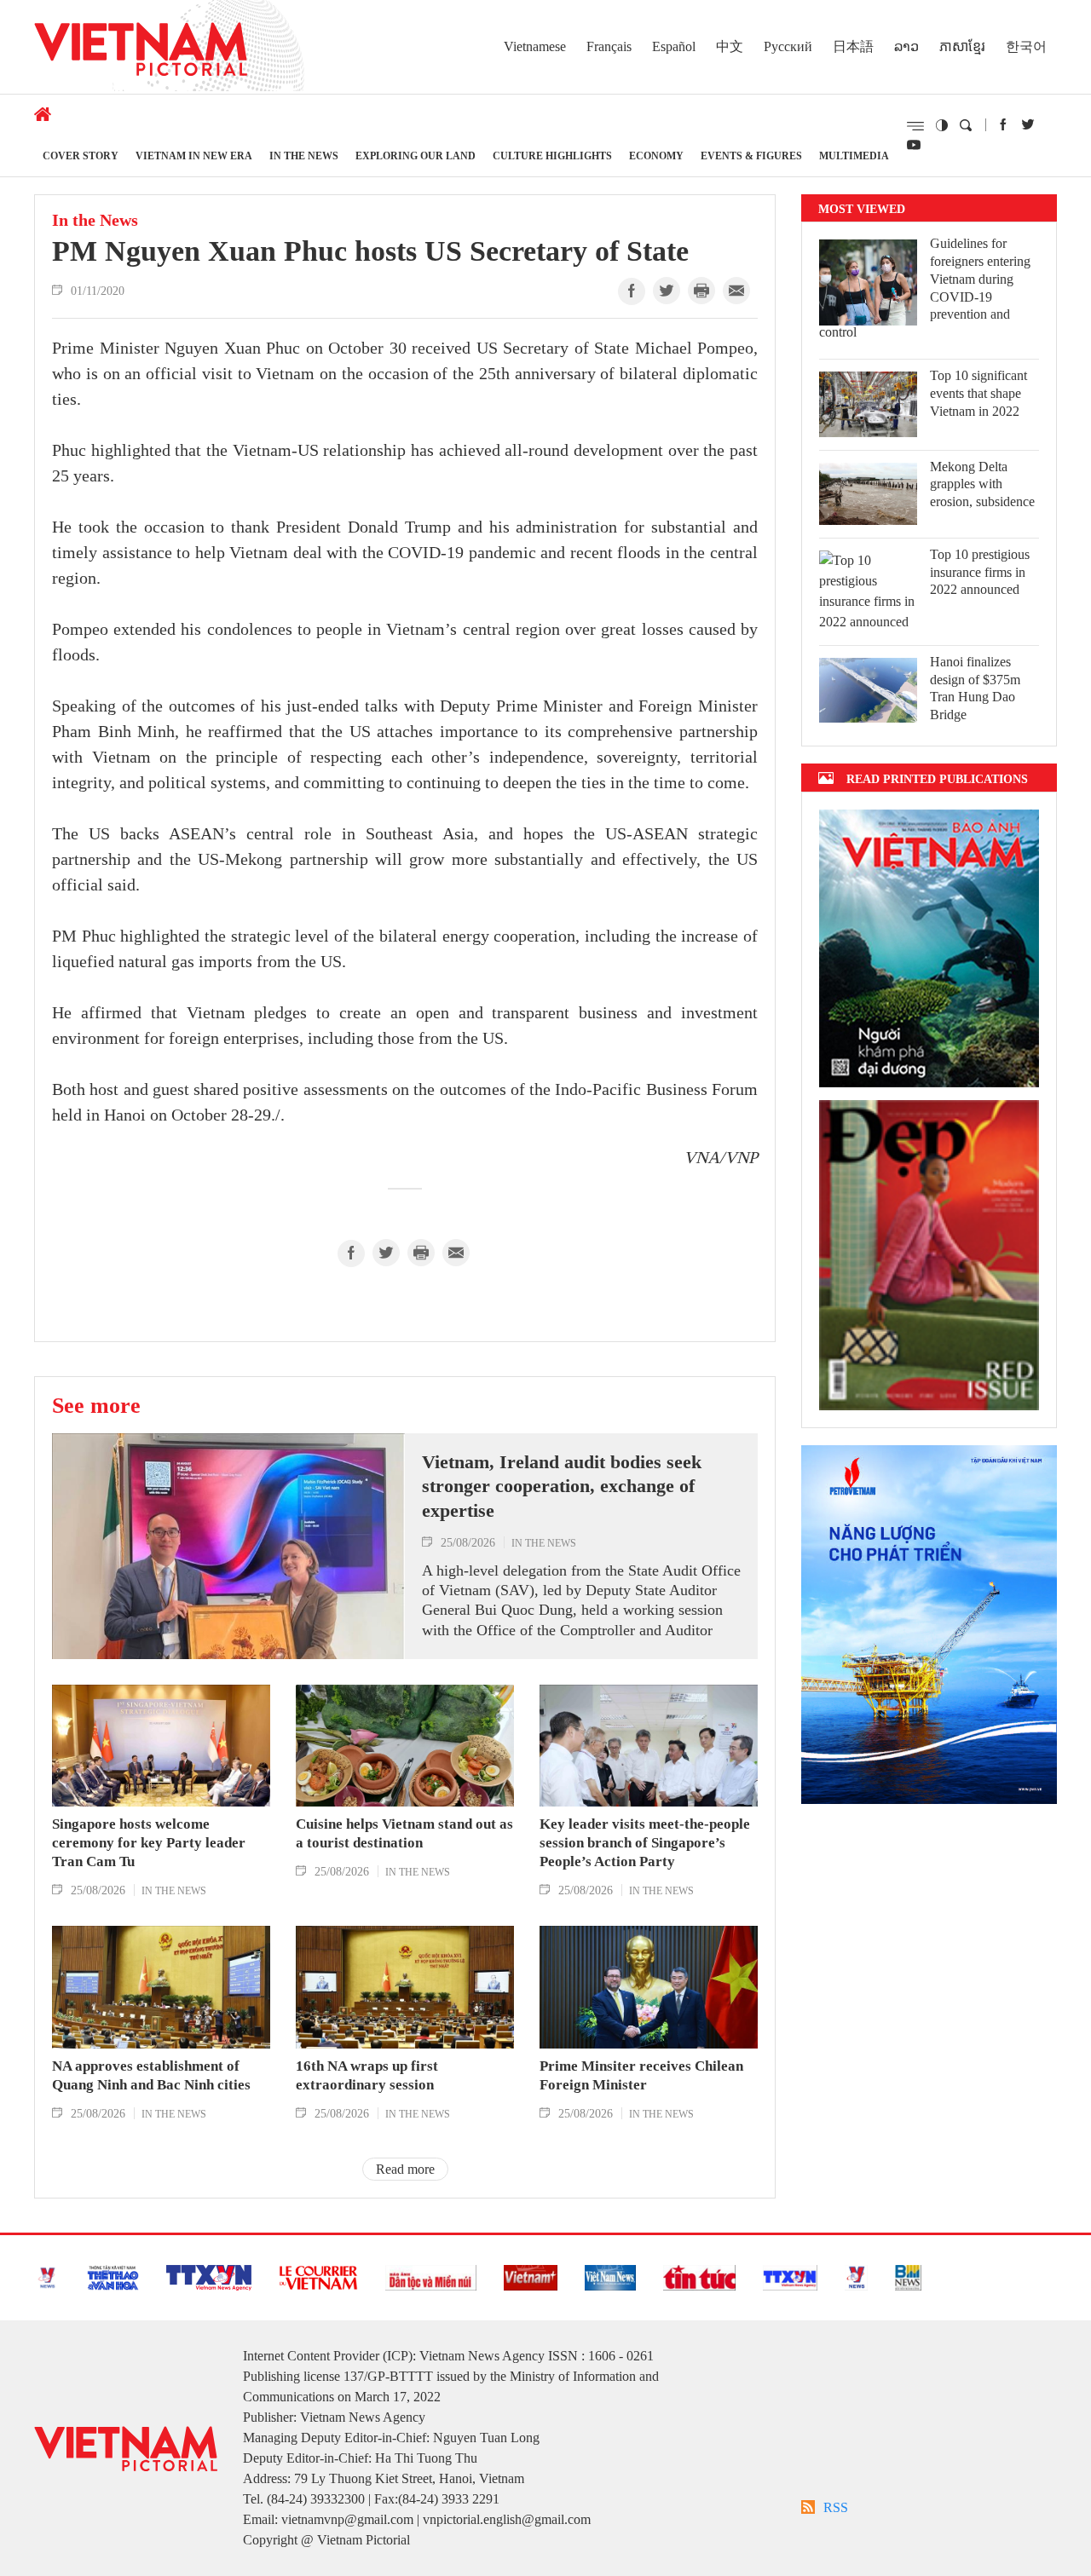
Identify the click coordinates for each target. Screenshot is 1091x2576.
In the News (304, 156)
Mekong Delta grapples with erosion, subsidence (982, 484)
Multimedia (854, 156)
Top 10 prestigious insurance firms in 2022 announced (980, 572)
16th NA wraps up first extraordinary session (367, 2075)
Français (609, 46)
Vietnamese (535, 46)
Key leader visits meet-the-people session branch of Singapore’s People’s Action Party (645, 1843)
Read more (405, 2169)
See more (96, 1405)
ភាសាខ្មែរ (962, 46)
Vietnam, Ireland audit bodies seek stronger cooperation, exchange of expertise (562, 1486)
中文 (730, 46)
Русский (788, 46)
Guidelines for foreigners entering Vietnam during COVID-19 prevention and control (925, 288)
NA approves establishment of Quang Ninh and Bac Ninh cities (151, 2075)
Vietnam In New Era (194, 156)
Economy (656, 156)
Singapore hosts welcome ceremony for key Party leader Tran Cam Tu (149, 1843)
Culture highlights (552, 156)
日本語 (853, 46)
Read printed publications (937, 778)
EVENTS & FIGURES (751, 156)
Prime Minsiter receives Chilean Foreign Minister (641, 2075)
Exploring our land (416, 156)
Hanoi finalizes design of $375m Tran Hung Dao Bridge (975, 688)
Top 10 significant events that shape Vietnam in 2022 (978, 393)
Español (674, 46)
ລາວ (906, 46)
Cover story (81, 156)
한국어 (1026, 46)
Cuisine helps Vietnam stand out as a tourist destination (404, 1833)
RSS (836, 2507)
